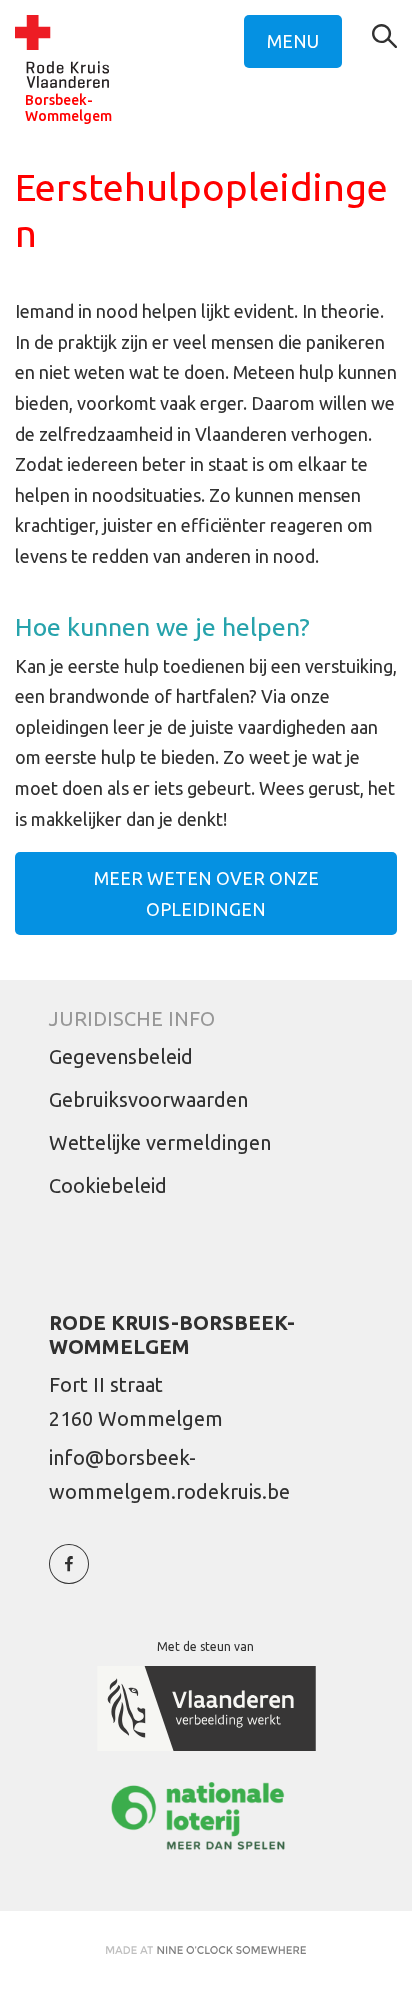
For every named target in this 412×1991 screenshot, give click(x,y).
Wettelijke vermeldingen (160, 1142)
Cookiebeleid (108, 1185)
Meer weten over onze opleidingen (206, 893)
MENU (293, 41)
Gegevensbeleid (121, 1056)
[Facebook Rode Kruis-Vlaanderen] (69, 1574)
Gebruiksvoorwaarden (148, 1099)
